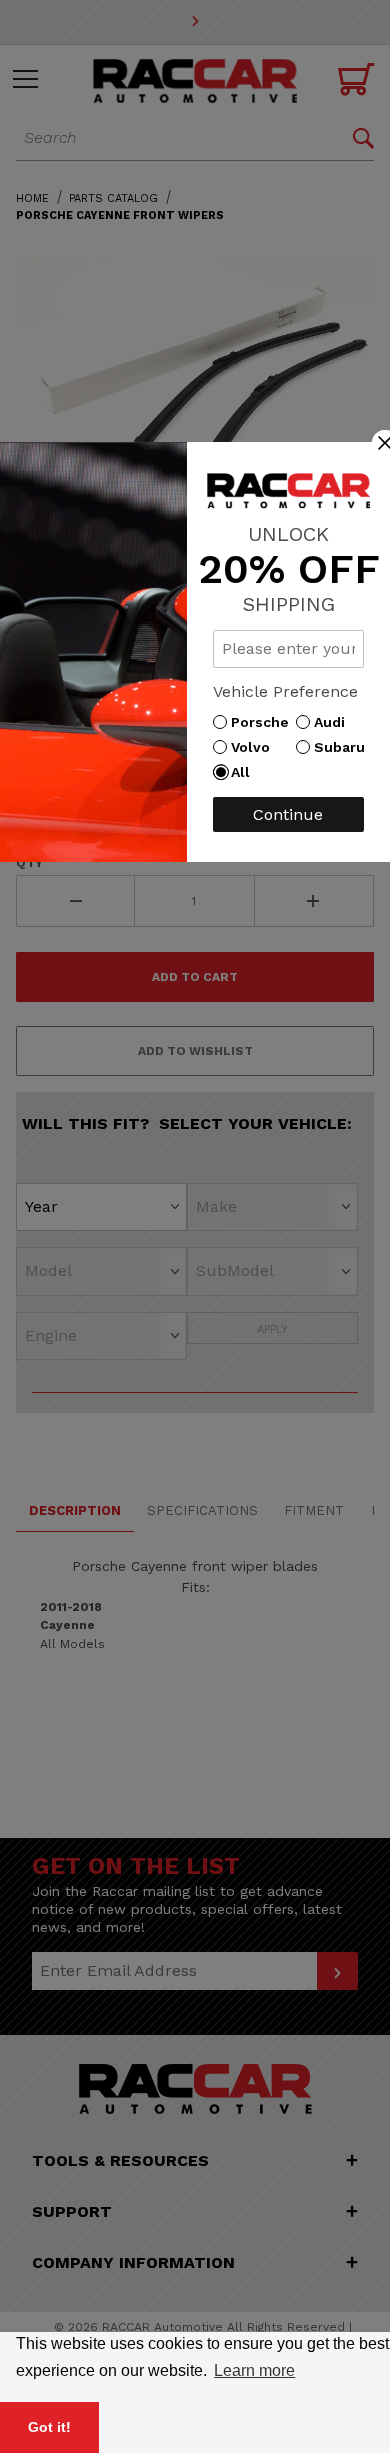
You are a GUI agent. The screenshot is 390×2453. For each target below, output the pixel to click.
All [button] (245, 772)
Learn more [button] (254, 2370)
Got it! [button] (49, 2427)
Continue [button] (288, 814)
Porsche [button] (265, 722)
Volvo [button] (255, 747)
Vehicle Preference (285, 691)
